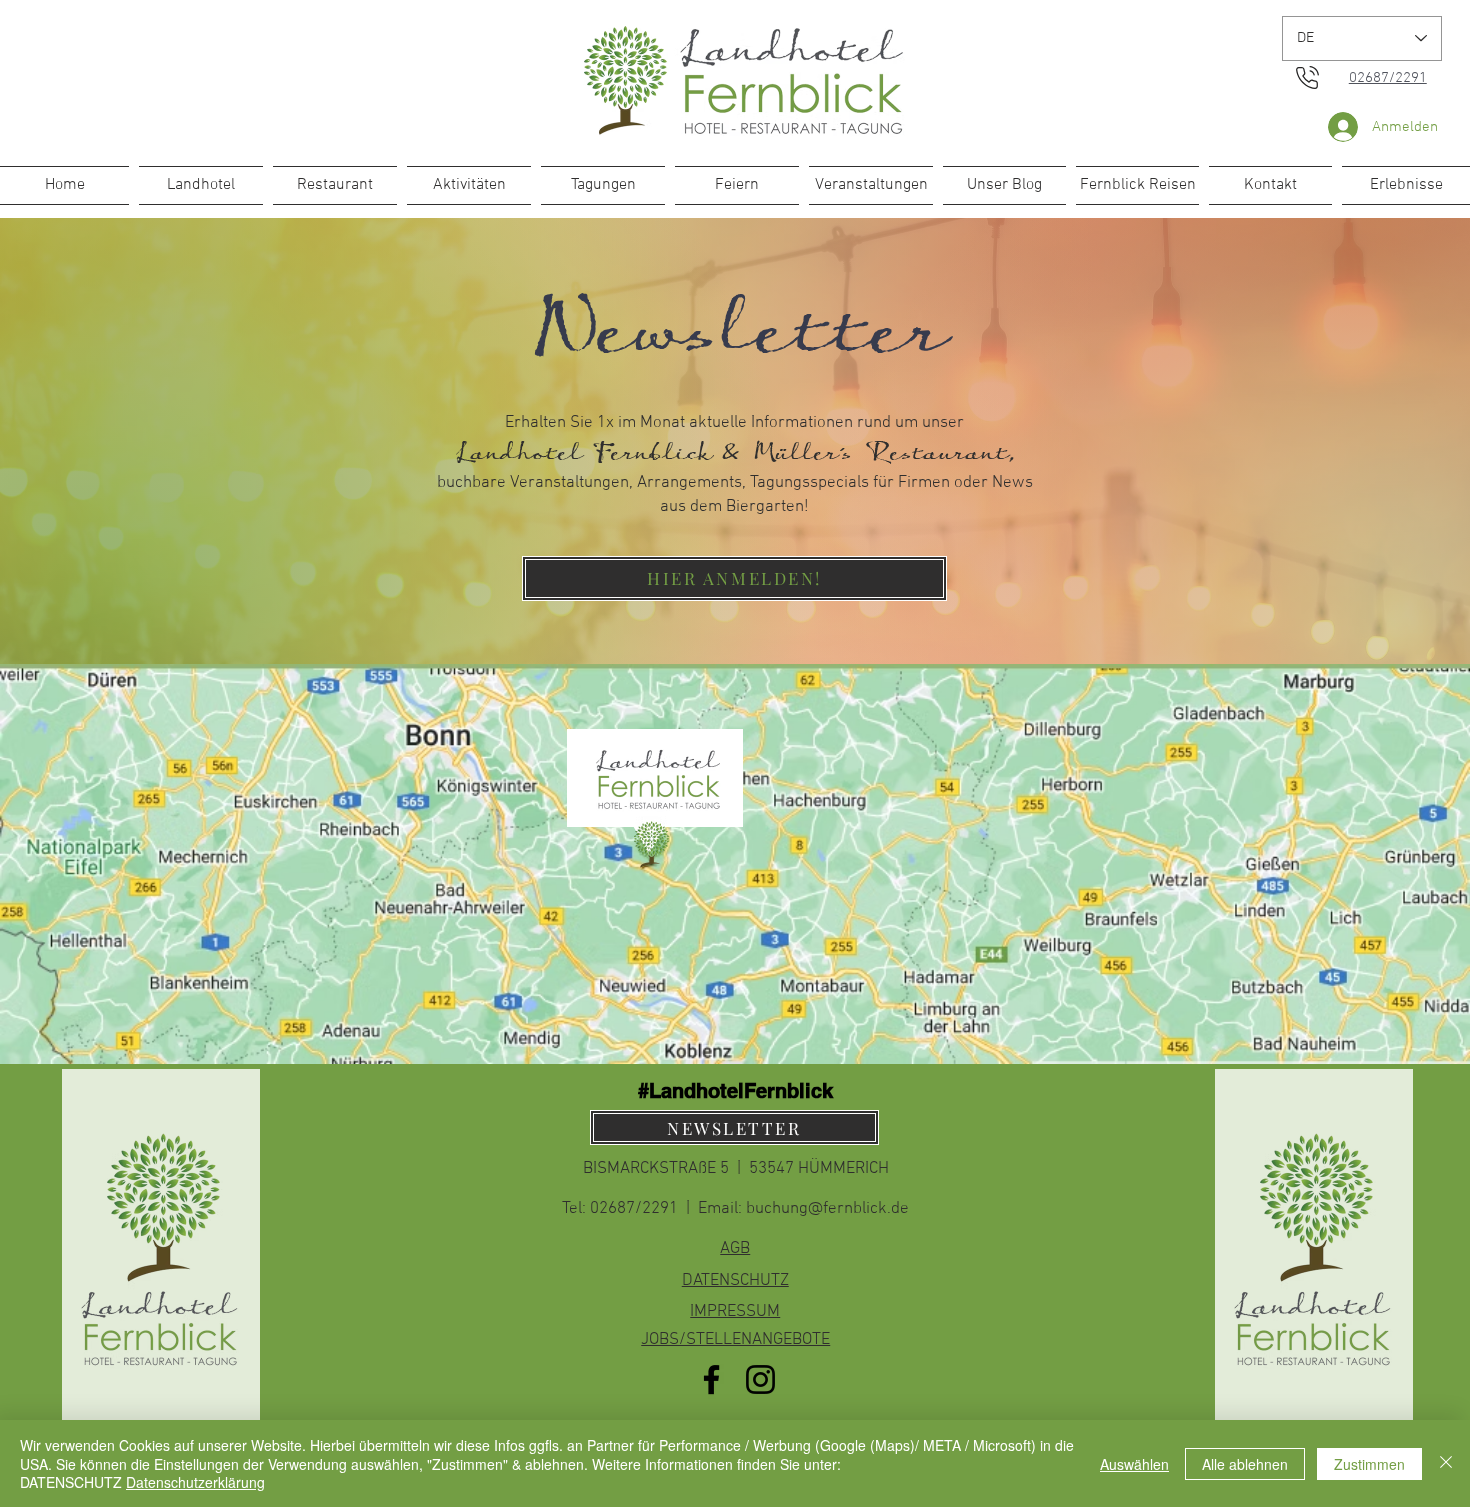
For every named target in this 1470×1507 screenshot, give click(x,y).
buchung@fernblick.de (827, 1209)
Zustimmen (1369, 1464)
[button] (734, 578)
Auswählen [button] (1134, 1464)
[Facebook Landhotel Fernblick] (711, 1379)
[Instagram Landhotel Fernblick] (760, 1379)
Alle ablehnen (1245, 1464)
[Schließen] (1446, 1463)
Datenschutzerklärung (195, 1482)
